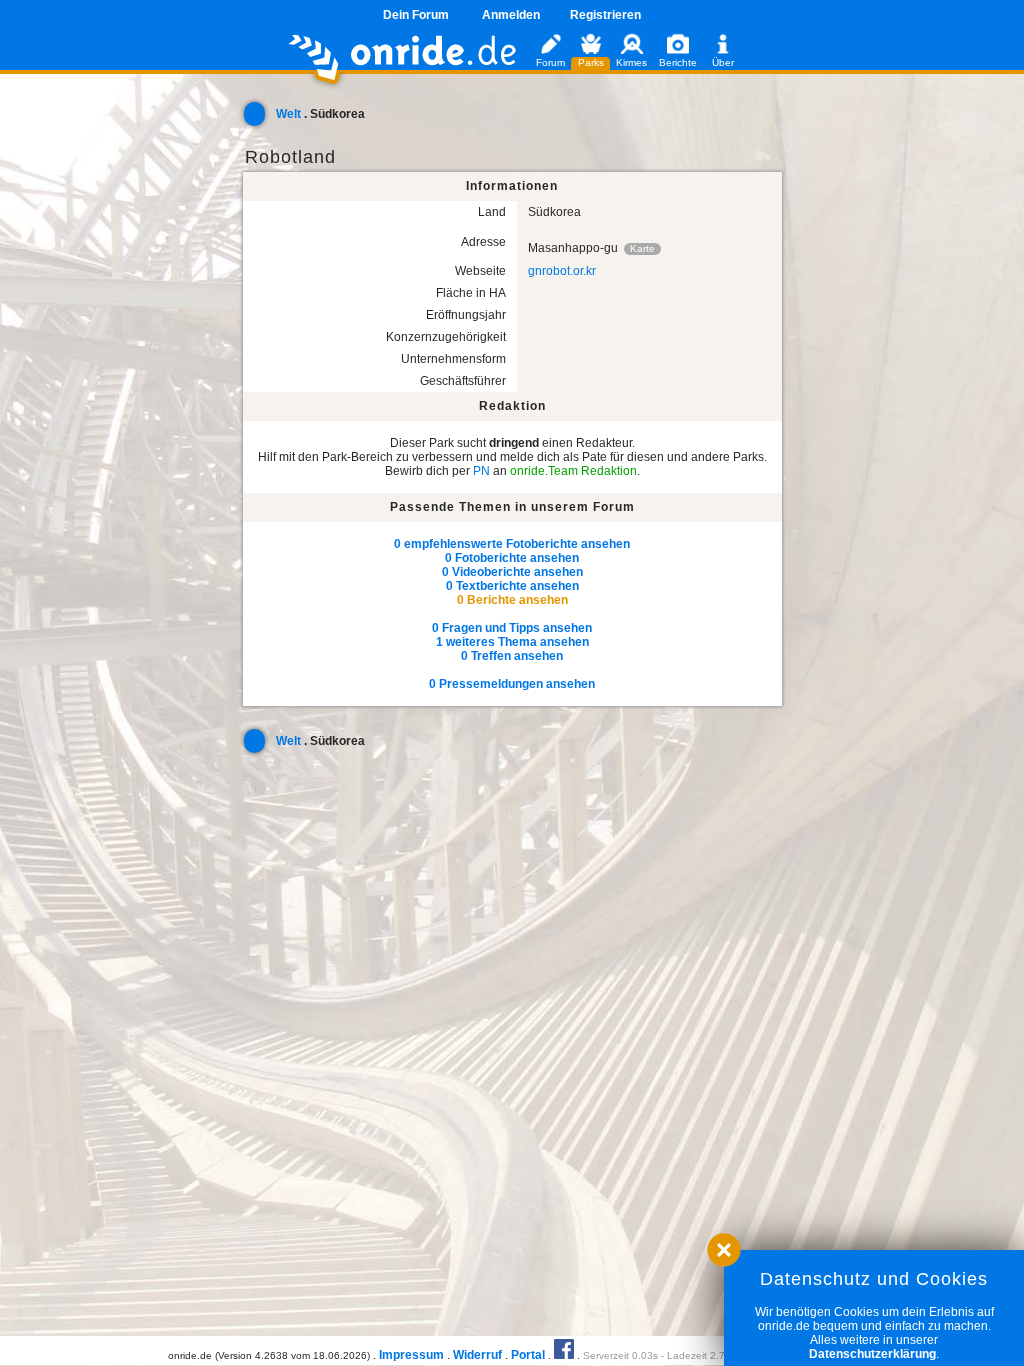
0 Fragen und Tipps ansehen (512, 628)
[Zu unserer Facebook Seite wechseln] (564, 1355)
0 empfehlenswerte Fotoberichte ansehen (512, 544)
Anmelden (511, 15)
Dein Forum (416, 15)
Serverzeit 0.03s (620, 1355)
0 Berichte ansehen (512, 600)
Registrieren (605, 15)
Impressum (411, 1355)
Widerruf (477, 1355)
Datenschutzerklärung (872, 1354)
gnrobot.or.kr (562, 271)
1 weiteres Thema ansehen (512, 642)
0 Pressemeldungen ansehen (512, 684)
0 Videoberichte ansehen (512, 572)
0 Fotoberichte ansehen (512, 558)
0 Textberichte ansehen (512, 586)
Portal (528, 1355)
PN (481, 471)
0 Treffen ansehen (512, 656)
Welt (288, 114)
